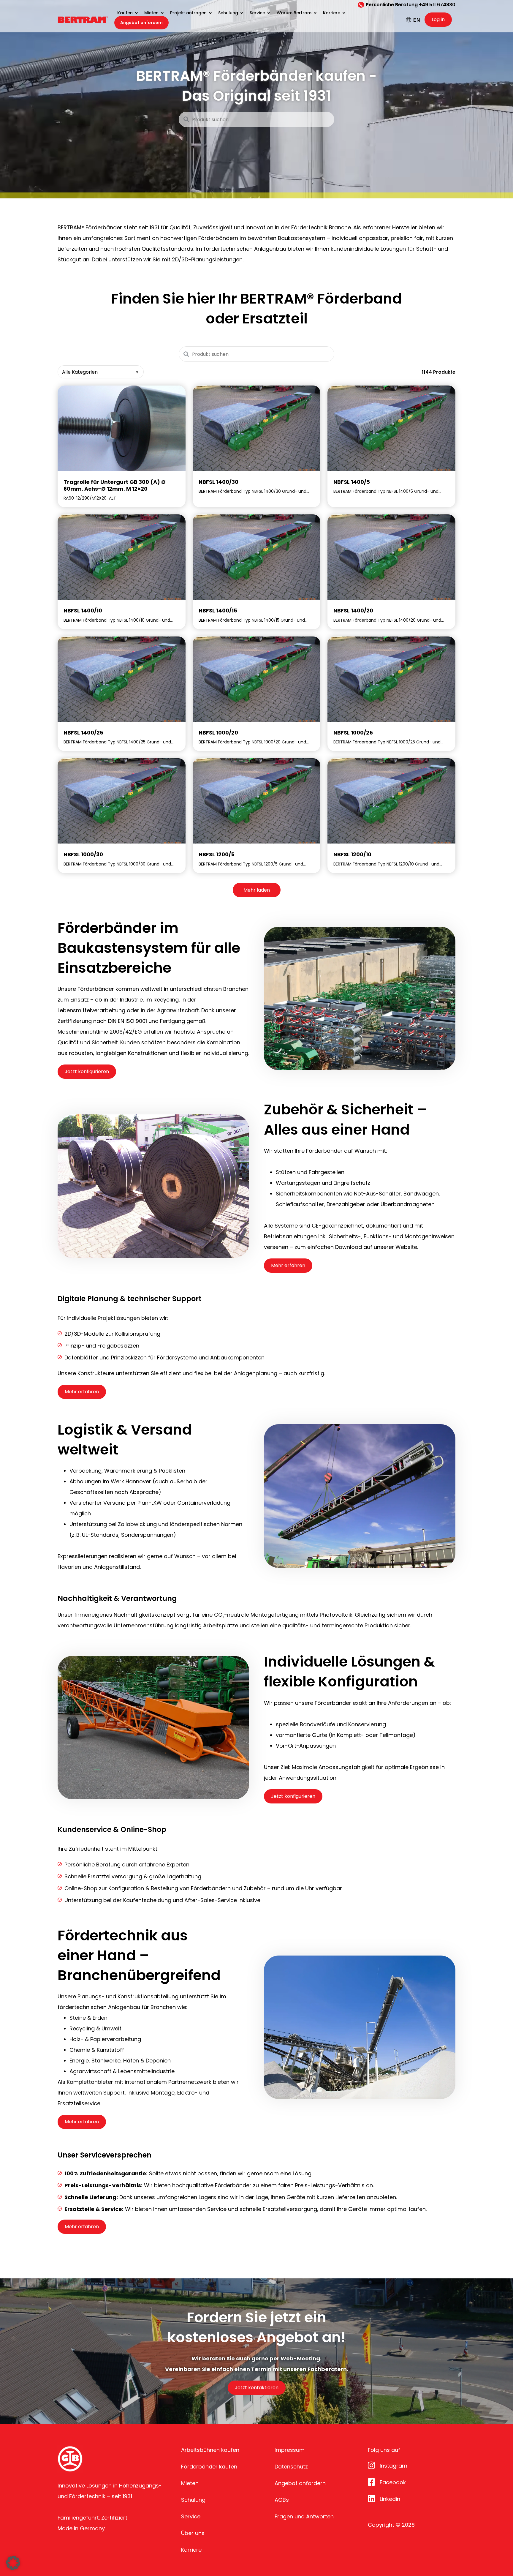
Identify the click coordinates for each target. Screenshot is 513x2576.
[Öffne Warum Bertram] (315, 13)
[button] (13, 2563)
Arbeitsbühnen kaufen (210, 2450)
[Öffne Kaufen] (136, 13)
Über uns (193, 2533)
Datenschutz (291, 2467)
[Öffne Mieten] (162, 13)
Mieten (190, 2483)
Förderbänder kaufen (209, 2467)
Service (191, 2516)
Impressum (290, 2450)
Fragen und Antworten (304, 2516)
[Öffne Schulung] (242, 13)
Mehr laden (257, 890)
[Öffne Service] (269, 13)
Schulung (193, 2500)
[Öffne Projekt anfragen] (210, 13)
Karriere (191, 2550)
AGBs (282, 2500)
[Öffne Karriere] (344, 13)
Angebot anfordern (300, 2483)
